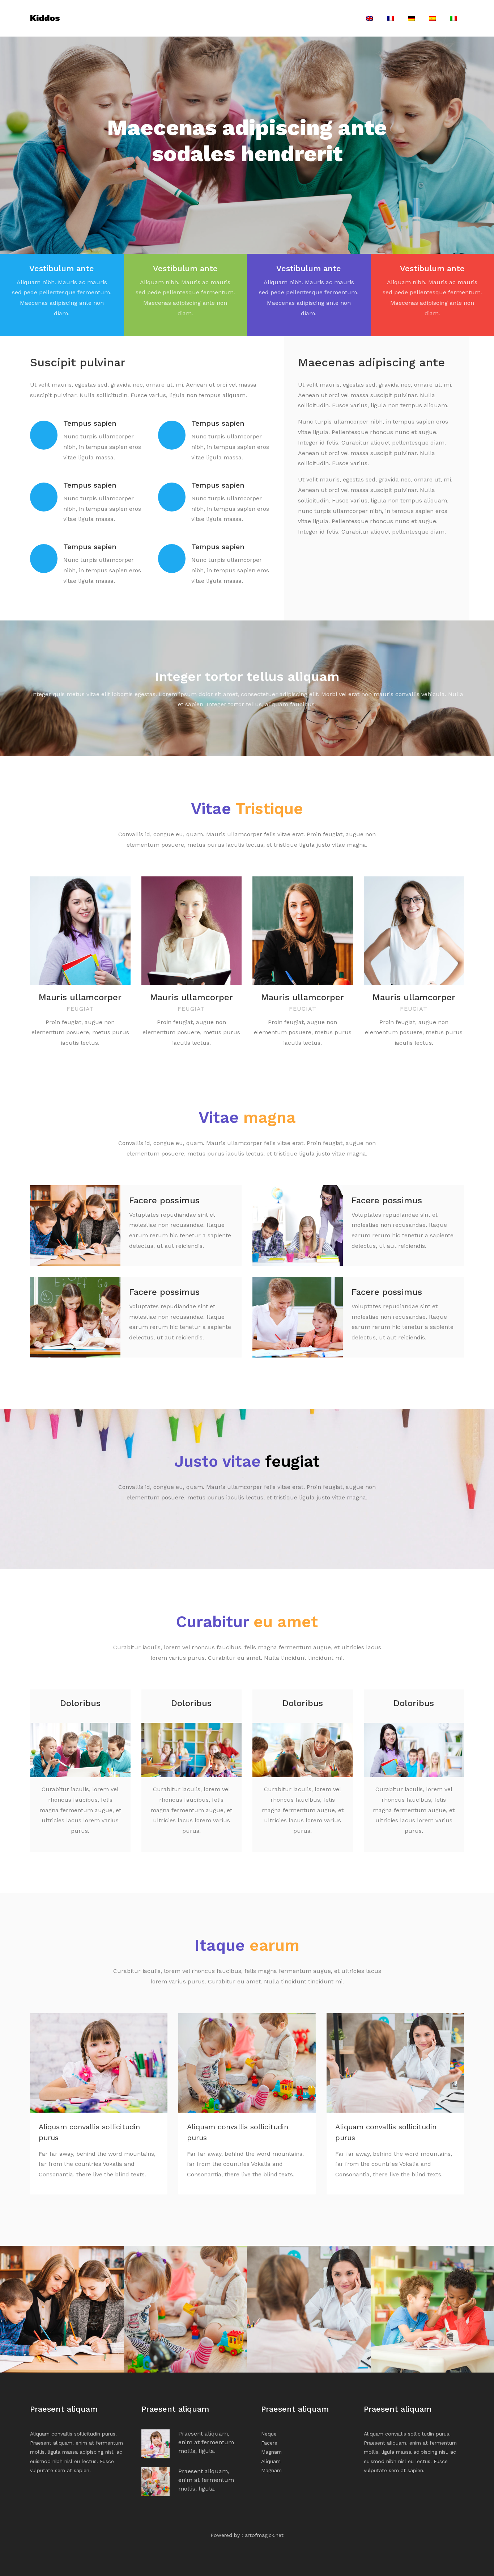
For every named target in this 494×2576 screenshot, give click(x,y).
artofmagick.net (264, 2535)
